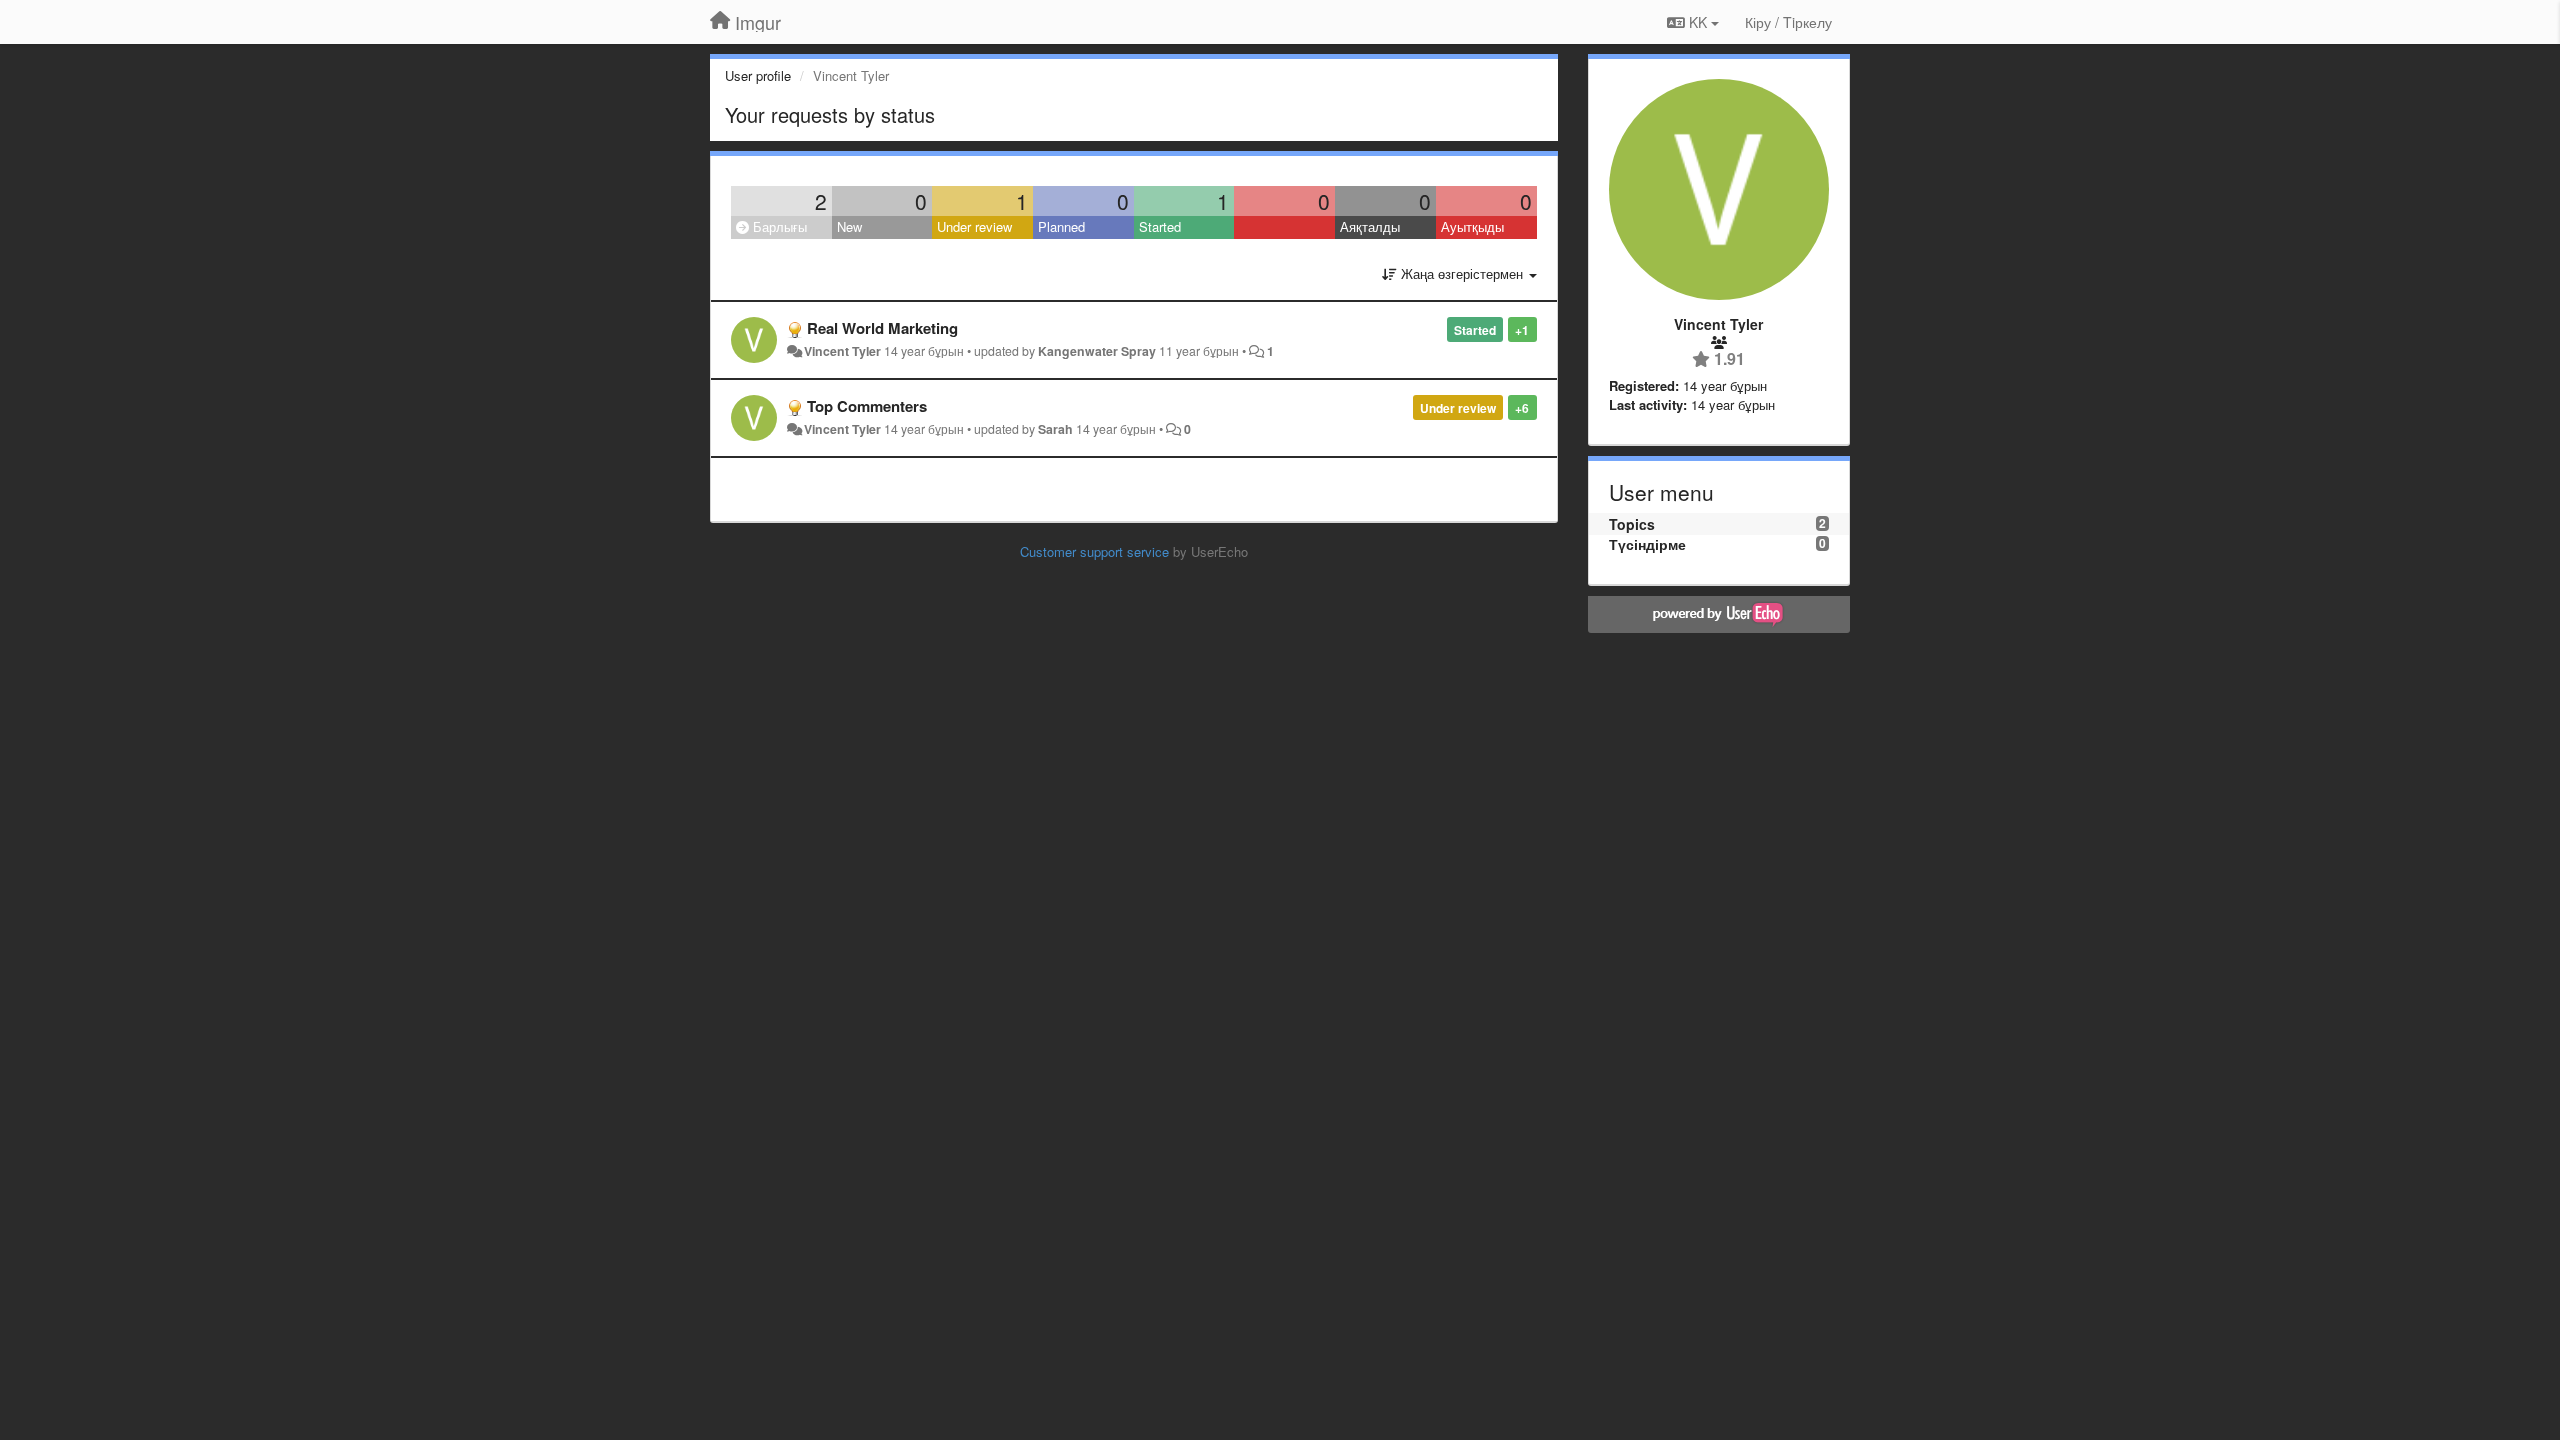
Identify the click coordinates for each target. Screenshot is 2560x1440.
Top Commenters (867, 406)
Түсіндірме (1647, 544)
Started (1160, 226)
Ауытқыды (1472, 226)
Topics (1632, 524)
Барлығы (778, 226)
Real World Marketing (882, 328)
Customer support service (1094, 551)
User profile (758, 75)
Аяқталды (1370, 226)
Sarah (1055, 429)
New (849, 226)
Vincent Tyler (842, 351)
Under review (974, 226)
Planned (1061, 226)
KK (1698, 22)
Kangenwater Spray (1097, 351)
